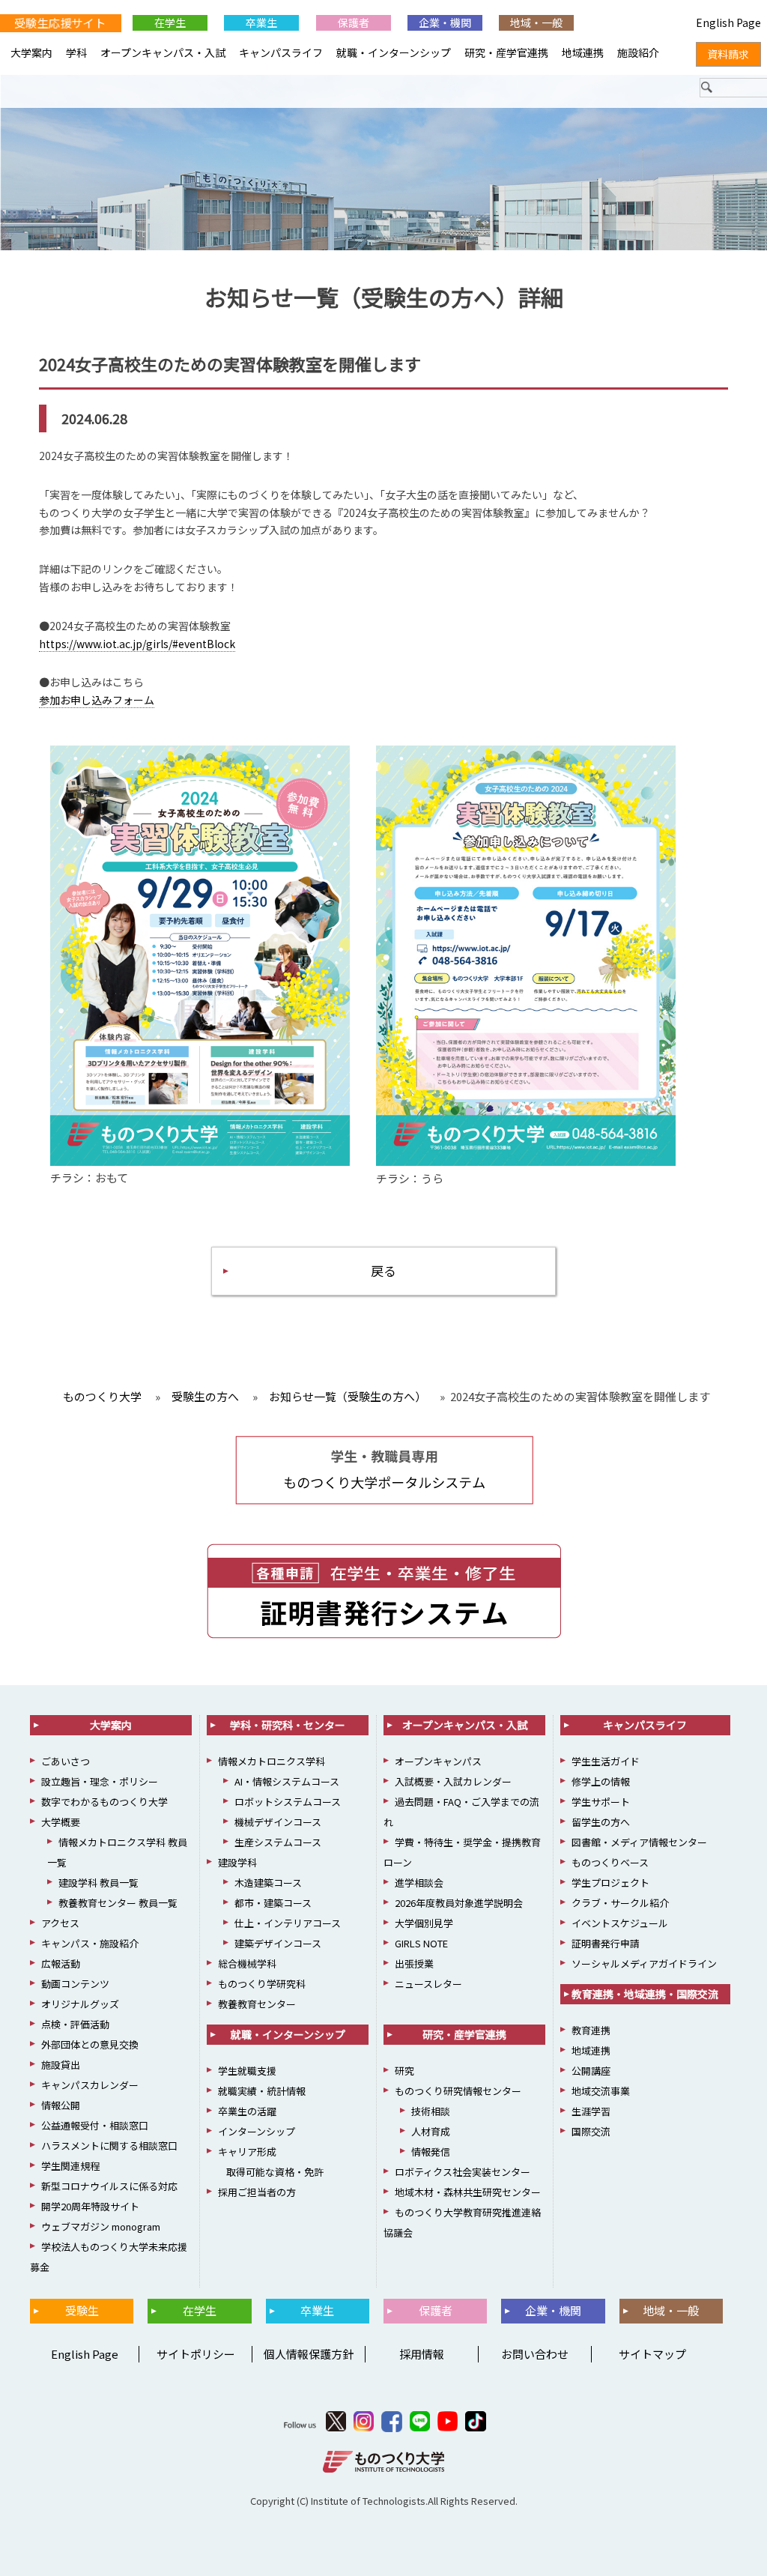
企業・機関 (445, 22)
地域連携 (583, 52)
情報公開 (61, 2105)
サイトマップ (652, 2354)
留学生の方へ (601, 1822)
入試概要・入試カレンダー (453, 1781)
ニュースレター (428, 1984)
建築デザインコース (278, 1943)
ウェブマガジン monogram (101, 2226)
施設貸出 (61, 2065)
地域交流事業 (601, 2091)
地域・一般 (536, 22)
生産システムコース (278, 1842)
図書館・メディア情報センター (639, 1842)
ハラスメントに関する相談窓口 (109, 2146)
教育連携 (591, 2030)
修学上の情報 (601, 1781)
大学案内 (31, 52)
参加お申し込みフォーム (97, 700)
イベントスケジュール (620, 1923)
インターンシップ (257, 2131)
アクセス (60, 1923)
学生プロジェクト (610, 1883)
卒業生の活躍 (247, 2111)
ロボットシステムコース (288, 1802)
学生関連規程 (70, 2166)
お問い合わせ (535, 2354)
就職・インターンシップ (394, 52)
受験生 (82, 2310)
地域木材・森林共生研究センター (468, 2192)
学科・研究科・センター (288, 1725)
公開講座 (591, 2071)
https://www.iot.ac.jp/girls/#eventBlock (137, 644)
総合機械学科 (247, 1963)
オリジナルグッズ (80, 2004)
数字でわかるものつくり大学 (104, 1802)
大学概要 (61, 1822)
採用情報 (422, 2354)
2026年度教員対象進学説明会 (459, 1903)
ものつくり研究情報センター (458, 2091)
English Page (82, 2354)
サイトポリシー (196, 2354)
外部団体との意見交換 (90, 2044)
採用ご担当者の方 (257, 2192)
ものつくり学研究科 (262, 1984)
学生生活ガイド (606, 1761)
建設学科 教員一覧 (98, 1883)
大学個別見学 (424, 1923)
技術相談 (431, 2111)
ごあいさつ (66, 1761)
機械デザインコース (278, 1822)
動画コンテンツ (75, 1984)
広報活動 (61, 1963)
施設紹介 (638, 52)
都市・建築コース (273, 1903)
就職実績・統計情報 (262, 2091)
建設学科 (237, 1862)
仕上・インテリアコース (288, 1923)
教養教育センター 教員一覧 (118, 1903)
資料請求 (728, 54)
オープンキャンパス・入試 (163, 52)
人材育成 (431, 2131)
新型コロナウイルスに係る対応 (109, 2186)
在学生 (170, 22)
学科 (76, 52)
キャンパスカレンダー (90, 2085)
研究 (404, 2071)
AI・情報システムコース (287, 1781)
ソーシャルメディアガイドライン (644, 1963)
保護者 (354, 22)
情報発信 (431, 2152)
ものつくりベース (610, 1862)
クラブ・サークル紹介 (620, 1903)
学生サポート (601, 1802)
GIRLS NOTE (421, 1943)
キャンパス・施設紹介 (90, 1943)
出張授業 (414, 1963)
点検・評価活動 (75, 2024)
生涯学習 (591, 2111)
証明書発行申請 (606, 1943)
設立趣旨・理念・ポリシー (100, 1781)
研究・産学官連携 (506, 52)
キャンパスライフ (281, 52)
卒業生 (261, 22)
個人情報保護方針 (309, 2354)
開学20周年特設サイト (90, 2206)
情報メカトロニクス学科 (272, 1761)
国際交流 (591, 2131)
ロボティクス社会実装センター (463, 2172)
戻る (383, 1270)
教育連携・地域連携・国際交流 (645, 1994)
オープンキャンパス (438, 1761)
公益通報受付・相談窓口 (95, 2125)
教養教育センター (257, 2004)
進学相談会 (419, 1883)
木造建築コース (268, 1883)
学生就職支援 (247, 2071)
